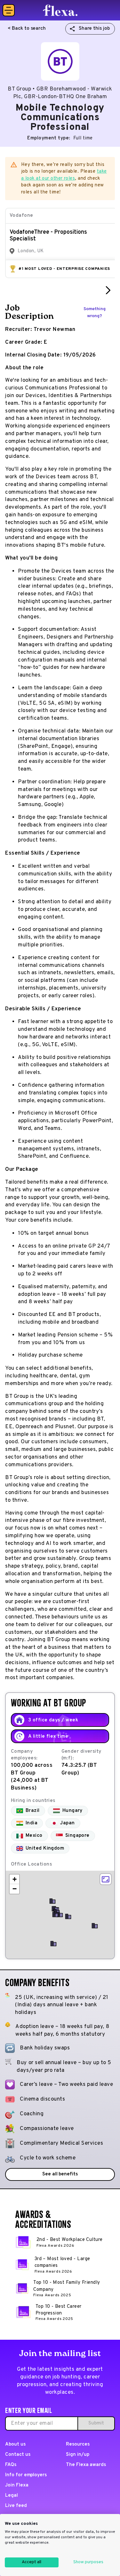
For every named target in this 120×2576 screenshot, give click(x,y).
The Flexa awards (86, 2465)
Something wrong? (95, 313)
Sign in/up (78, 2455)
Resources (78, 2444)
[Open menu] (9, 10)
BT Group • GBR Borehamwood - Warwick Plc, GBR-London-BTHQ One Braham (60, 93)
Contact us (18, 2455)
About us (15, 2444)
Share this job (94, 29)
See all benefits (60, 2174)
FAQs (11, 2465)
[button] (60, 1914)
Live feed (16, 2506)
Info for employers (26, 2475)
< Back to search (27, 29)
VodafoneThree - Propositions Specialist (48, 236)
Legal (12, 2496)
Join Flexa (17, 2485)
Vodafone (21, 216)
